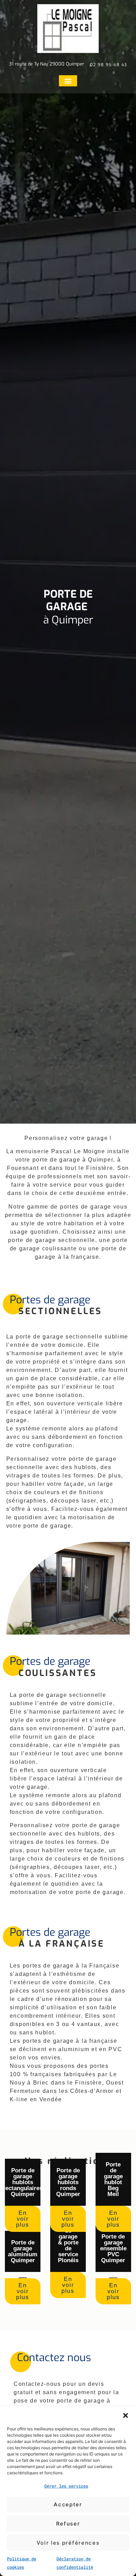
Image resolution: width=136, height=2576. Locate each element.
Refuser (68, 2524)
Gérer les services (66, 2486)
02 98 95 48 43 (109, 65)
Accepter (68, 2504)
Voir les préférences (68, 2543)
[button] (126, 2415)
